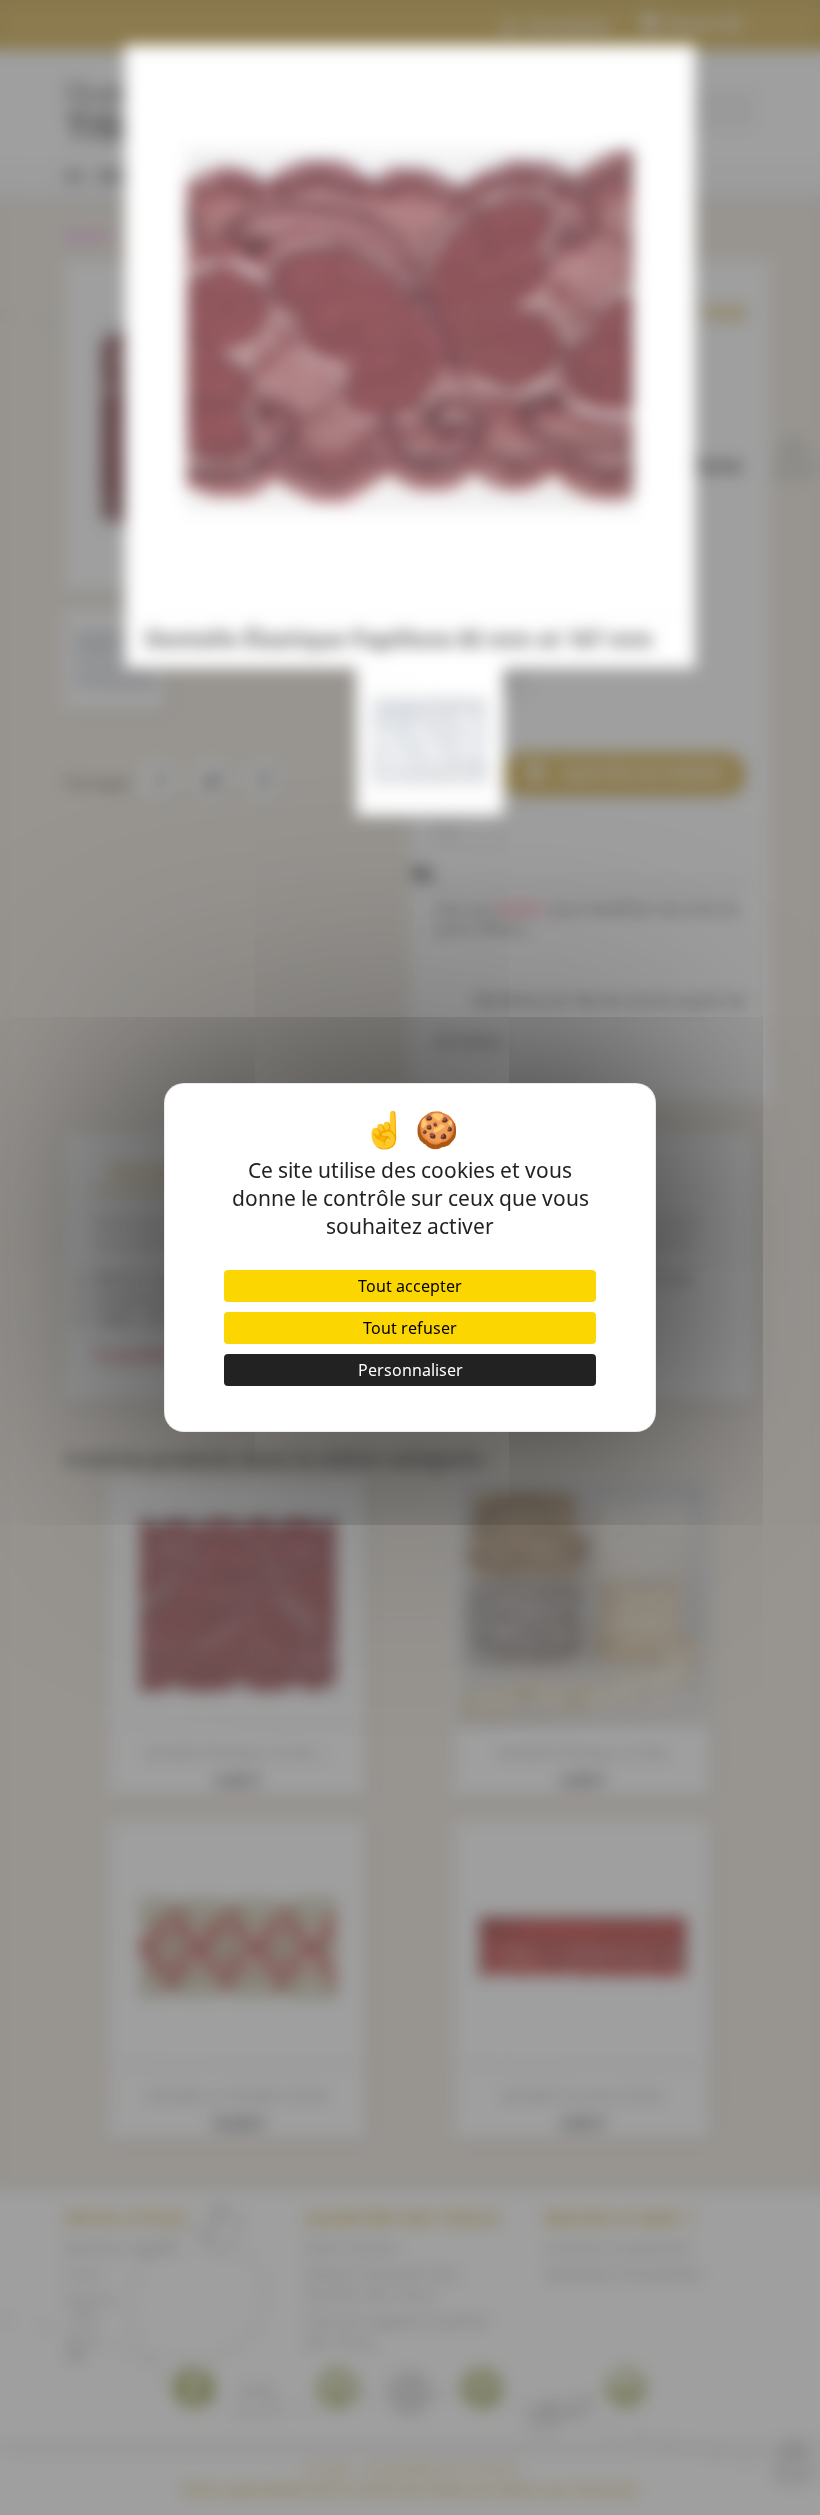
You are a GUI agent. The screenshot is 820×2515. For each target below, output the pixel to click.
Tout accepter (410, 1286)
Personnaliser (410, 1370)
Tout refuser (410, 1328)
